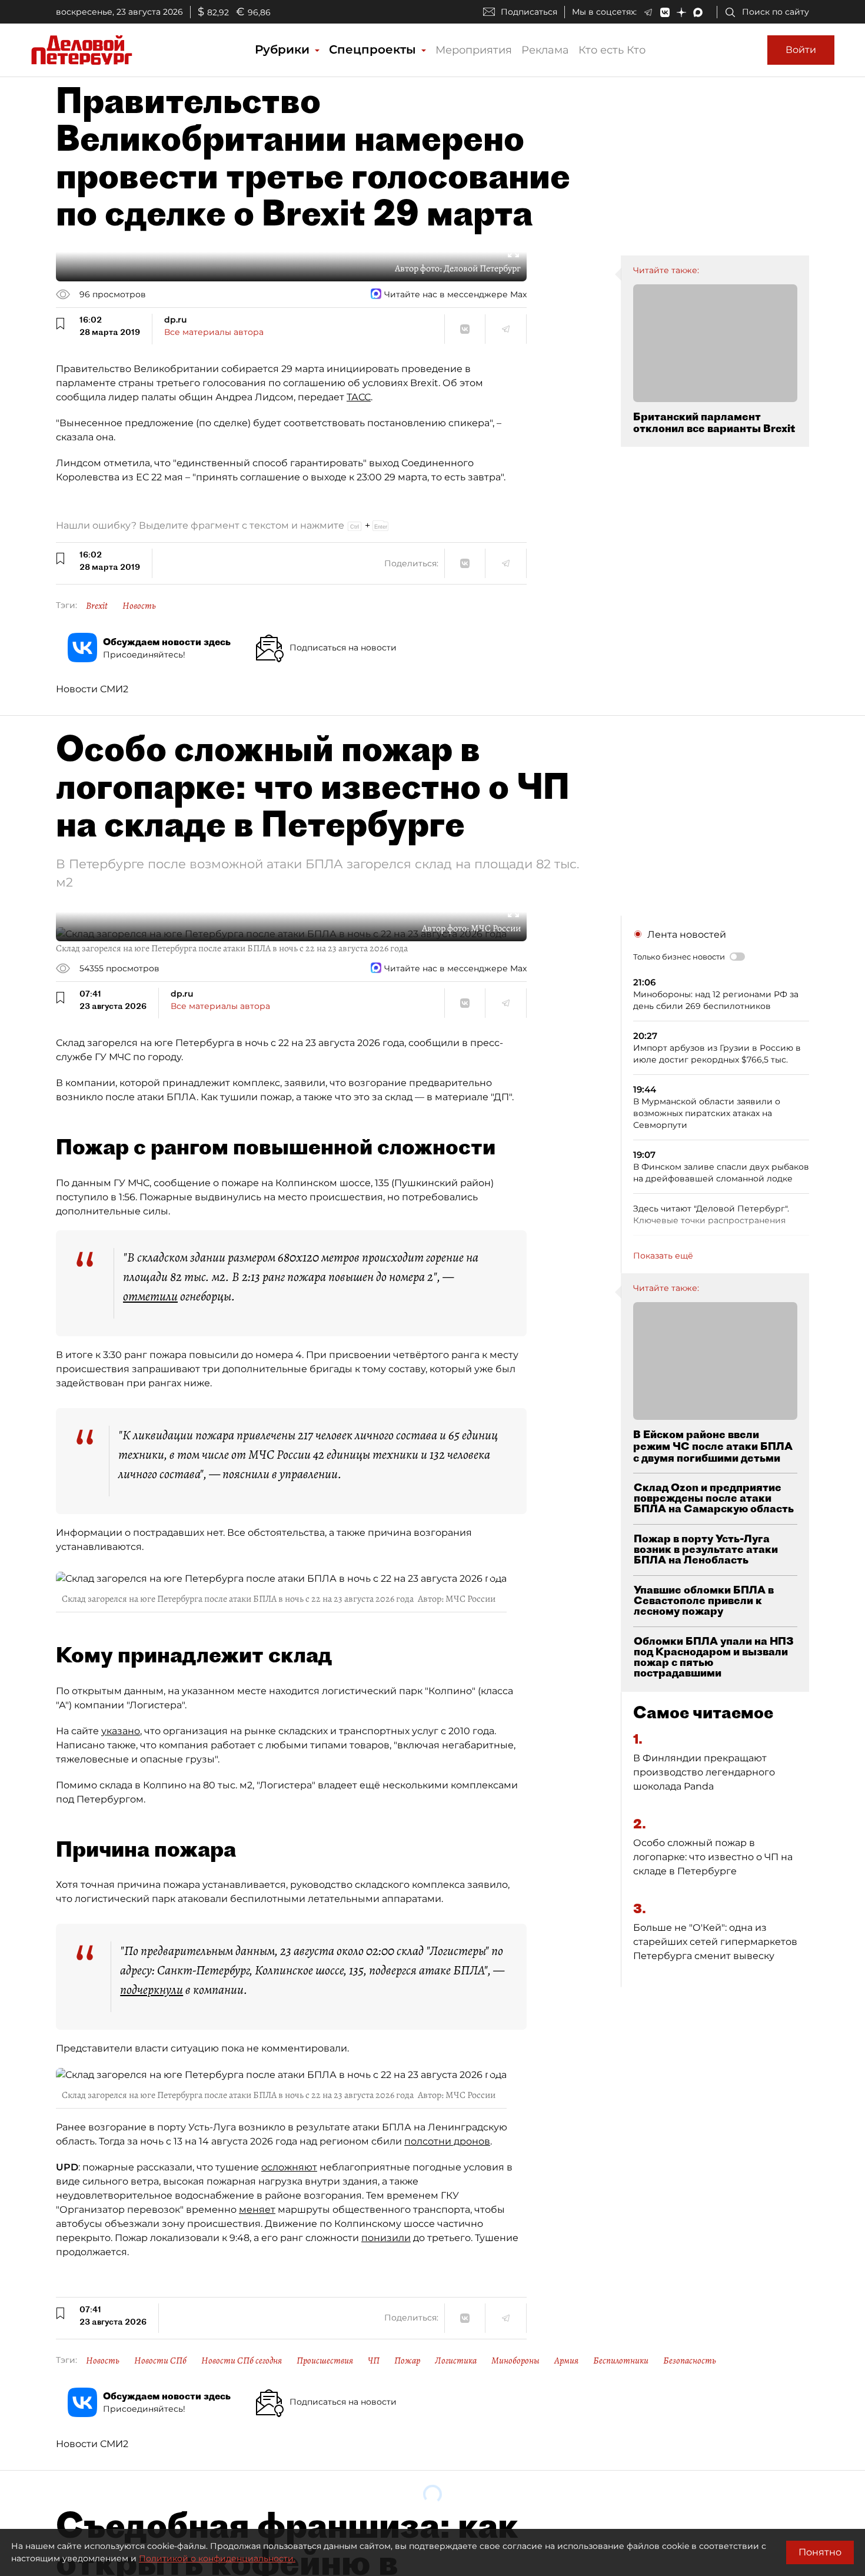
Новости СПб (160, 2361)
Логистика (456, 2361)
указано (121, 1731)
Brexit (97, 606)
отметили (150, 1296)
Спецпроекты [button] (374, 49)
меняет (257, 2210)
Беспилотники (621, 2361)
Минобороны (515, 2361)
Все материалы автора (214, 332)
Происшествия (325, 2361)
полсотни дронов (447, 2141)
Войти (801, 50)
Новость (139, 606)
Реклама (545, 50)
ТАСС (359, 397)
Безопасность (690, 2361)
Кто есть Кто (612, 50)
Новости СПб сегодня (242, 2361)
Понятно (820, 2552)
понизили (386, 2238)
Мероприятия (474, 50)
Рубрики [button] (284, 49)
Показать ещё (663, 1256)
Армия (566, 2361)
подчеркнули (152, 1990)
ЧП (374, 2361)
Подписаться (529, 12)
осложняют (289, 2167)
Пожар (407, 2361)
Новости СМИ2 (92, 689)
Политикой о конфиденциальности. (217, 2558)
